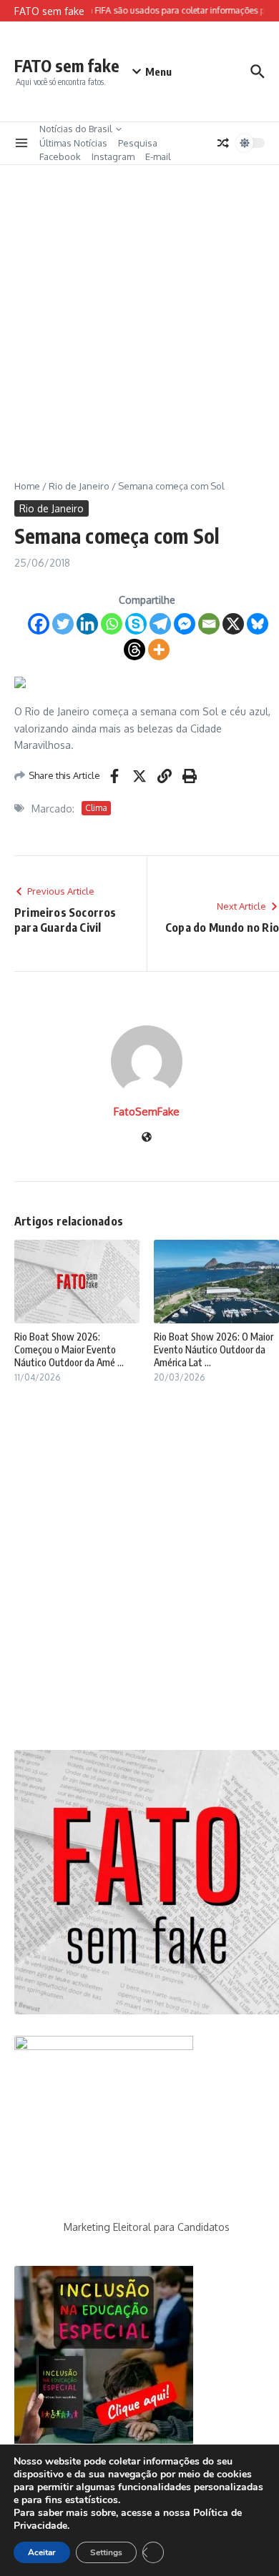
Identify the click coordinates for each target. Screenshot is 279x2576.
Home (27, 486)
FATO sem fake (67, 65)
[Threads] (134, 650)
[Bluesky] (258, 624)
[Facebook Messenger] (185, 624)
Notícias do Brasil (76, 129)
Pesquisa (138, 143)
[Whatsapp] (112, 624)
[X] (233, 624)
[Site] (147, 1138)
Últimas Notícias (73, 143)
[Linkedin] (87, 624)
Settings (106, 2552)
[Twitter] (63, 624)
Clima (96, 808)
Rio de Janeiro (79, 486)
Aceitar (42, 2552)
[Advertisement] (139, 312)
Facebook (60, 156)
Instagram (113, 156)
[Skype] (136, 624)
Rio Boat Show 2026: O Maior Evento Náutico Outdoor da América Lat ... (214, 1349)
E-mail (158, 156)
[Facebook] (39, 624)
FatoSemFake (147, 1112)
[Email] (209, 624)
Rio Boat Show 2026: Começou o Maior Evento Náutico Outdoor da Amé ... (69, 1349)
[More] (159, 650)
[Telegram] (160, 624)
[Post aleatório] (223, 143)
